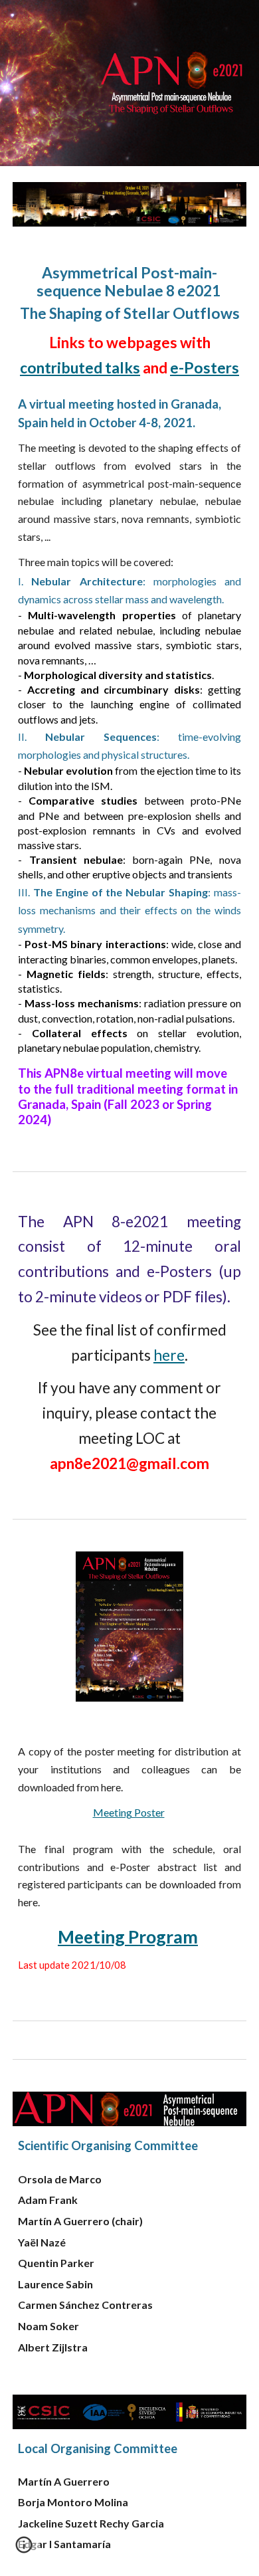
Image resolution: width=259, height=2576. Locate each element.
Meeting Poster (129, 1812)
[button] (24, 2549)
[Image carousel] (129, 204)
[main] (129, 696)
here (169, 1355)
